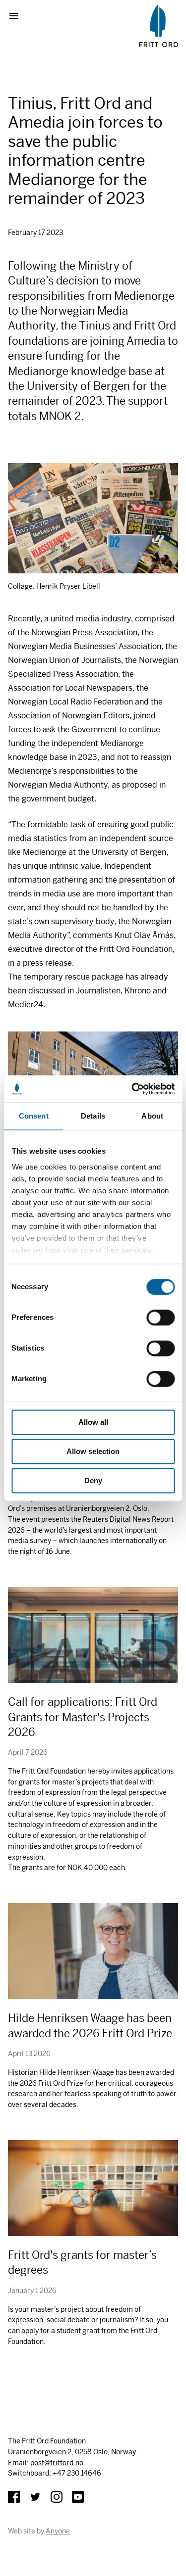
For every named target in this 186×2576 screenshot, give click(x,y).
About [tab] (152, 1116)
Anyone (58, 2531)
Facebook (14, 2497)
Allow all (93, 1422)
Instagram (57, 2497)
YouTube (78, 2497)
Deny (93, 1480)
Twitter (35, 2497)
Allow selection (93, 1451)
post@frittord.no (57, 2463)
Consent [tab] (34, 1116)
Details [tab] (93, 1116)
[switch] (160, 1317)
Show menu (18, 16)
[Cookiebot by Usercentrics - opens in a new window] (132, 1089)
